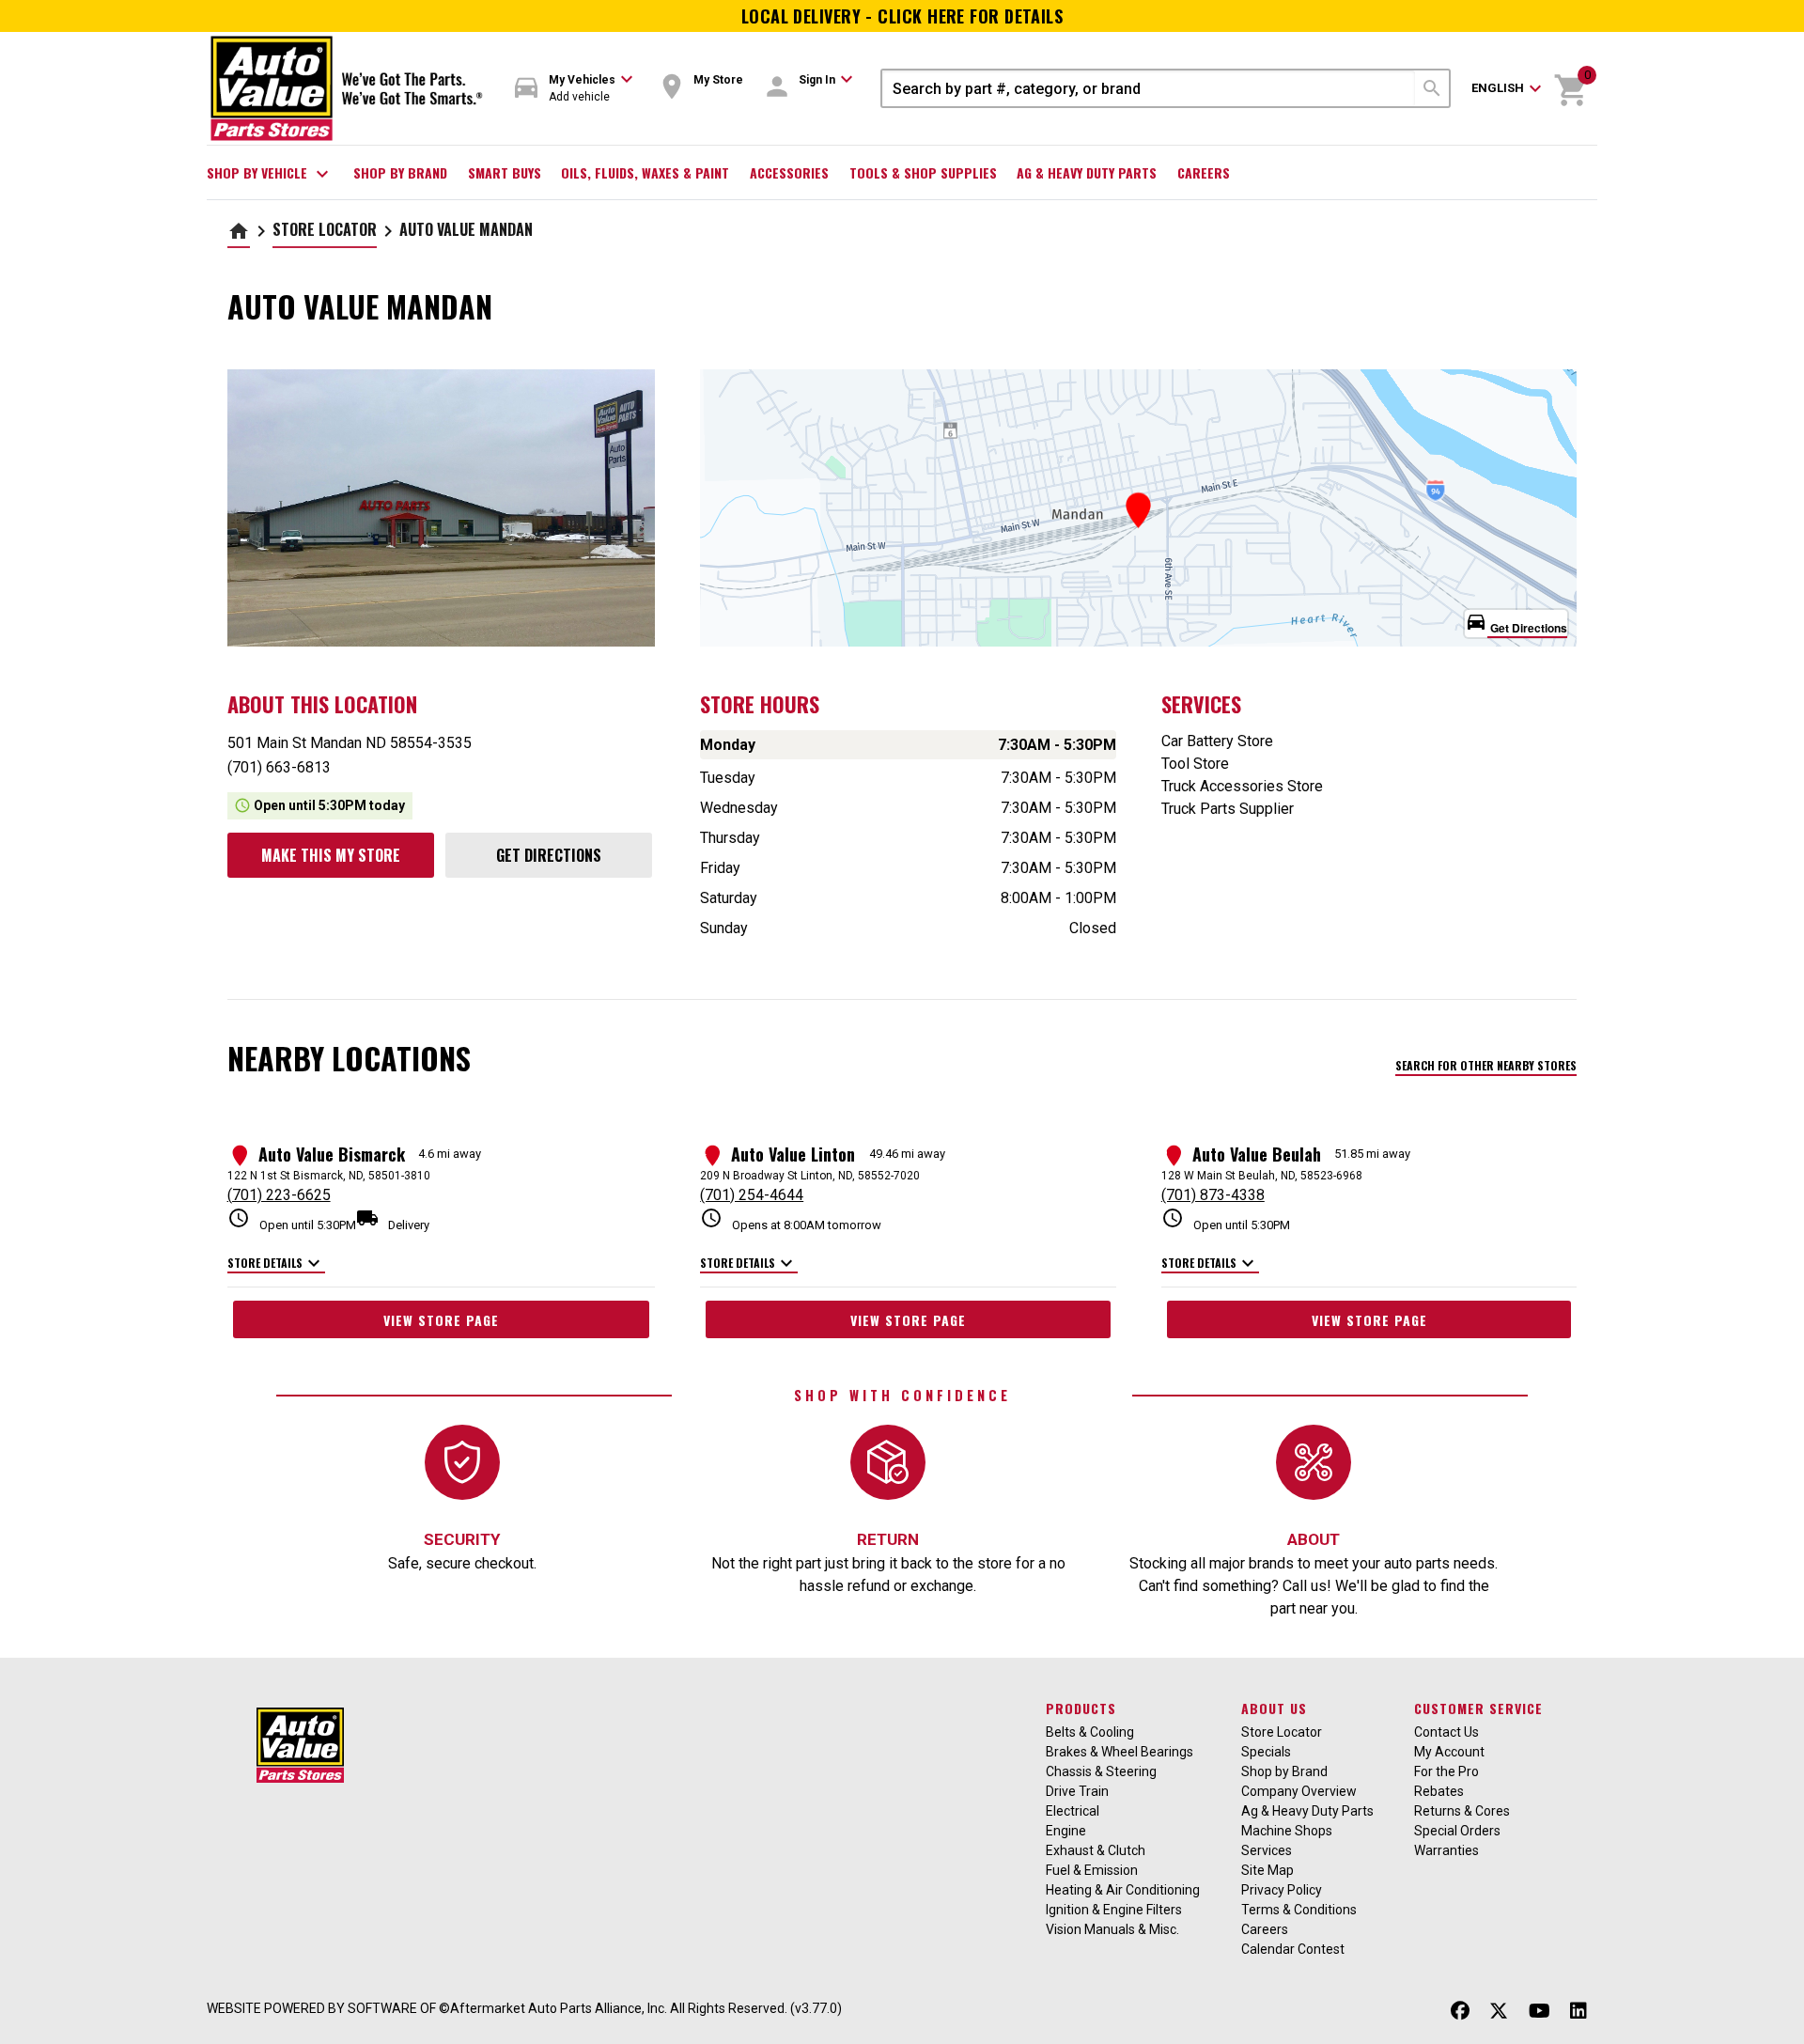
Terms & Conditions (1299, 1910)
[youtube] (1540, 2011)
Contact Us (1446, 1732)
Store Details (276, 1264)
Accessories (789, 172)
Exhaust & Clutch (1096, 1850)
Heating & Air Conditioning (1123, 1890)
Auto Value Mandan (466, 229)
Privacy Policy (1282, 1890)
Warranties (1446, 1850)
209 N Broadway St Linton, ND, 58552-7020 (810, 1176)
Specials (1266, 1752)
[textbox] (1149, 88)
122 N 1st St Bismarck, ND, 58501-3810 (329, 1176)
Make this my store (331, 855)
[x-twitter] (1499, 2011)
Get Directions (549, 855)
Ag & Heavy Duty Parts (1087, 172)
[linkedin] (1578, 2011)
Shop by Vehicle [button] (270, 174)
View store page (441, 1320)
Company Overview (1299, 1791)
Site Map (1267, 1870)
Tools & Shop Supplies (923, 172)
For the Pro (1446, 1771)
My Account (1449, 1752)
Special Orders (1457, 1831)
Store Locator (325, 229)
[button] (574, 89)
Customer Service (1478, 1708)
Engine (1066, 1831)
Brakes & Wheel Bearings (1120, 1752)
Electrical (1073, 1811)
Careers (1204, 172)
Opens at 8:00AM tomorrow (791, 1219)
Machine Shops (1287, 1831)
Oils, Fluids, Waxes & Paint (645, 172)
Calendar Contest (1293, 1949)
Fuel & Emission (1092, 1870)
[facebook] (1460, 2011)
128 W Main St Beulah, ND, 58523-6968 (1262, 1176)
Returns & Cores (1462, 1811)
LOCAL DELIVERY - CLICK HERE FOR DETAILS (902, 16)
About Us (1274, 1708)
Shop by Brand (400, 172)
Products (1081, 1708)
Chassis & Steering (1101, 1771)
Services (1267, 1850)
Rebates (1439, 1791)
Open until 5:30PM (292, 1219)
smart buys (505, 172)
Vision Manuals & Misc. (1112, 1929)
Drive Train (1077, 1791)
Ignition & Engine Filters (1114, 1910)
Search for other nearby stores (1486, 1065)
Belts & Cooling (1090, 1732)
